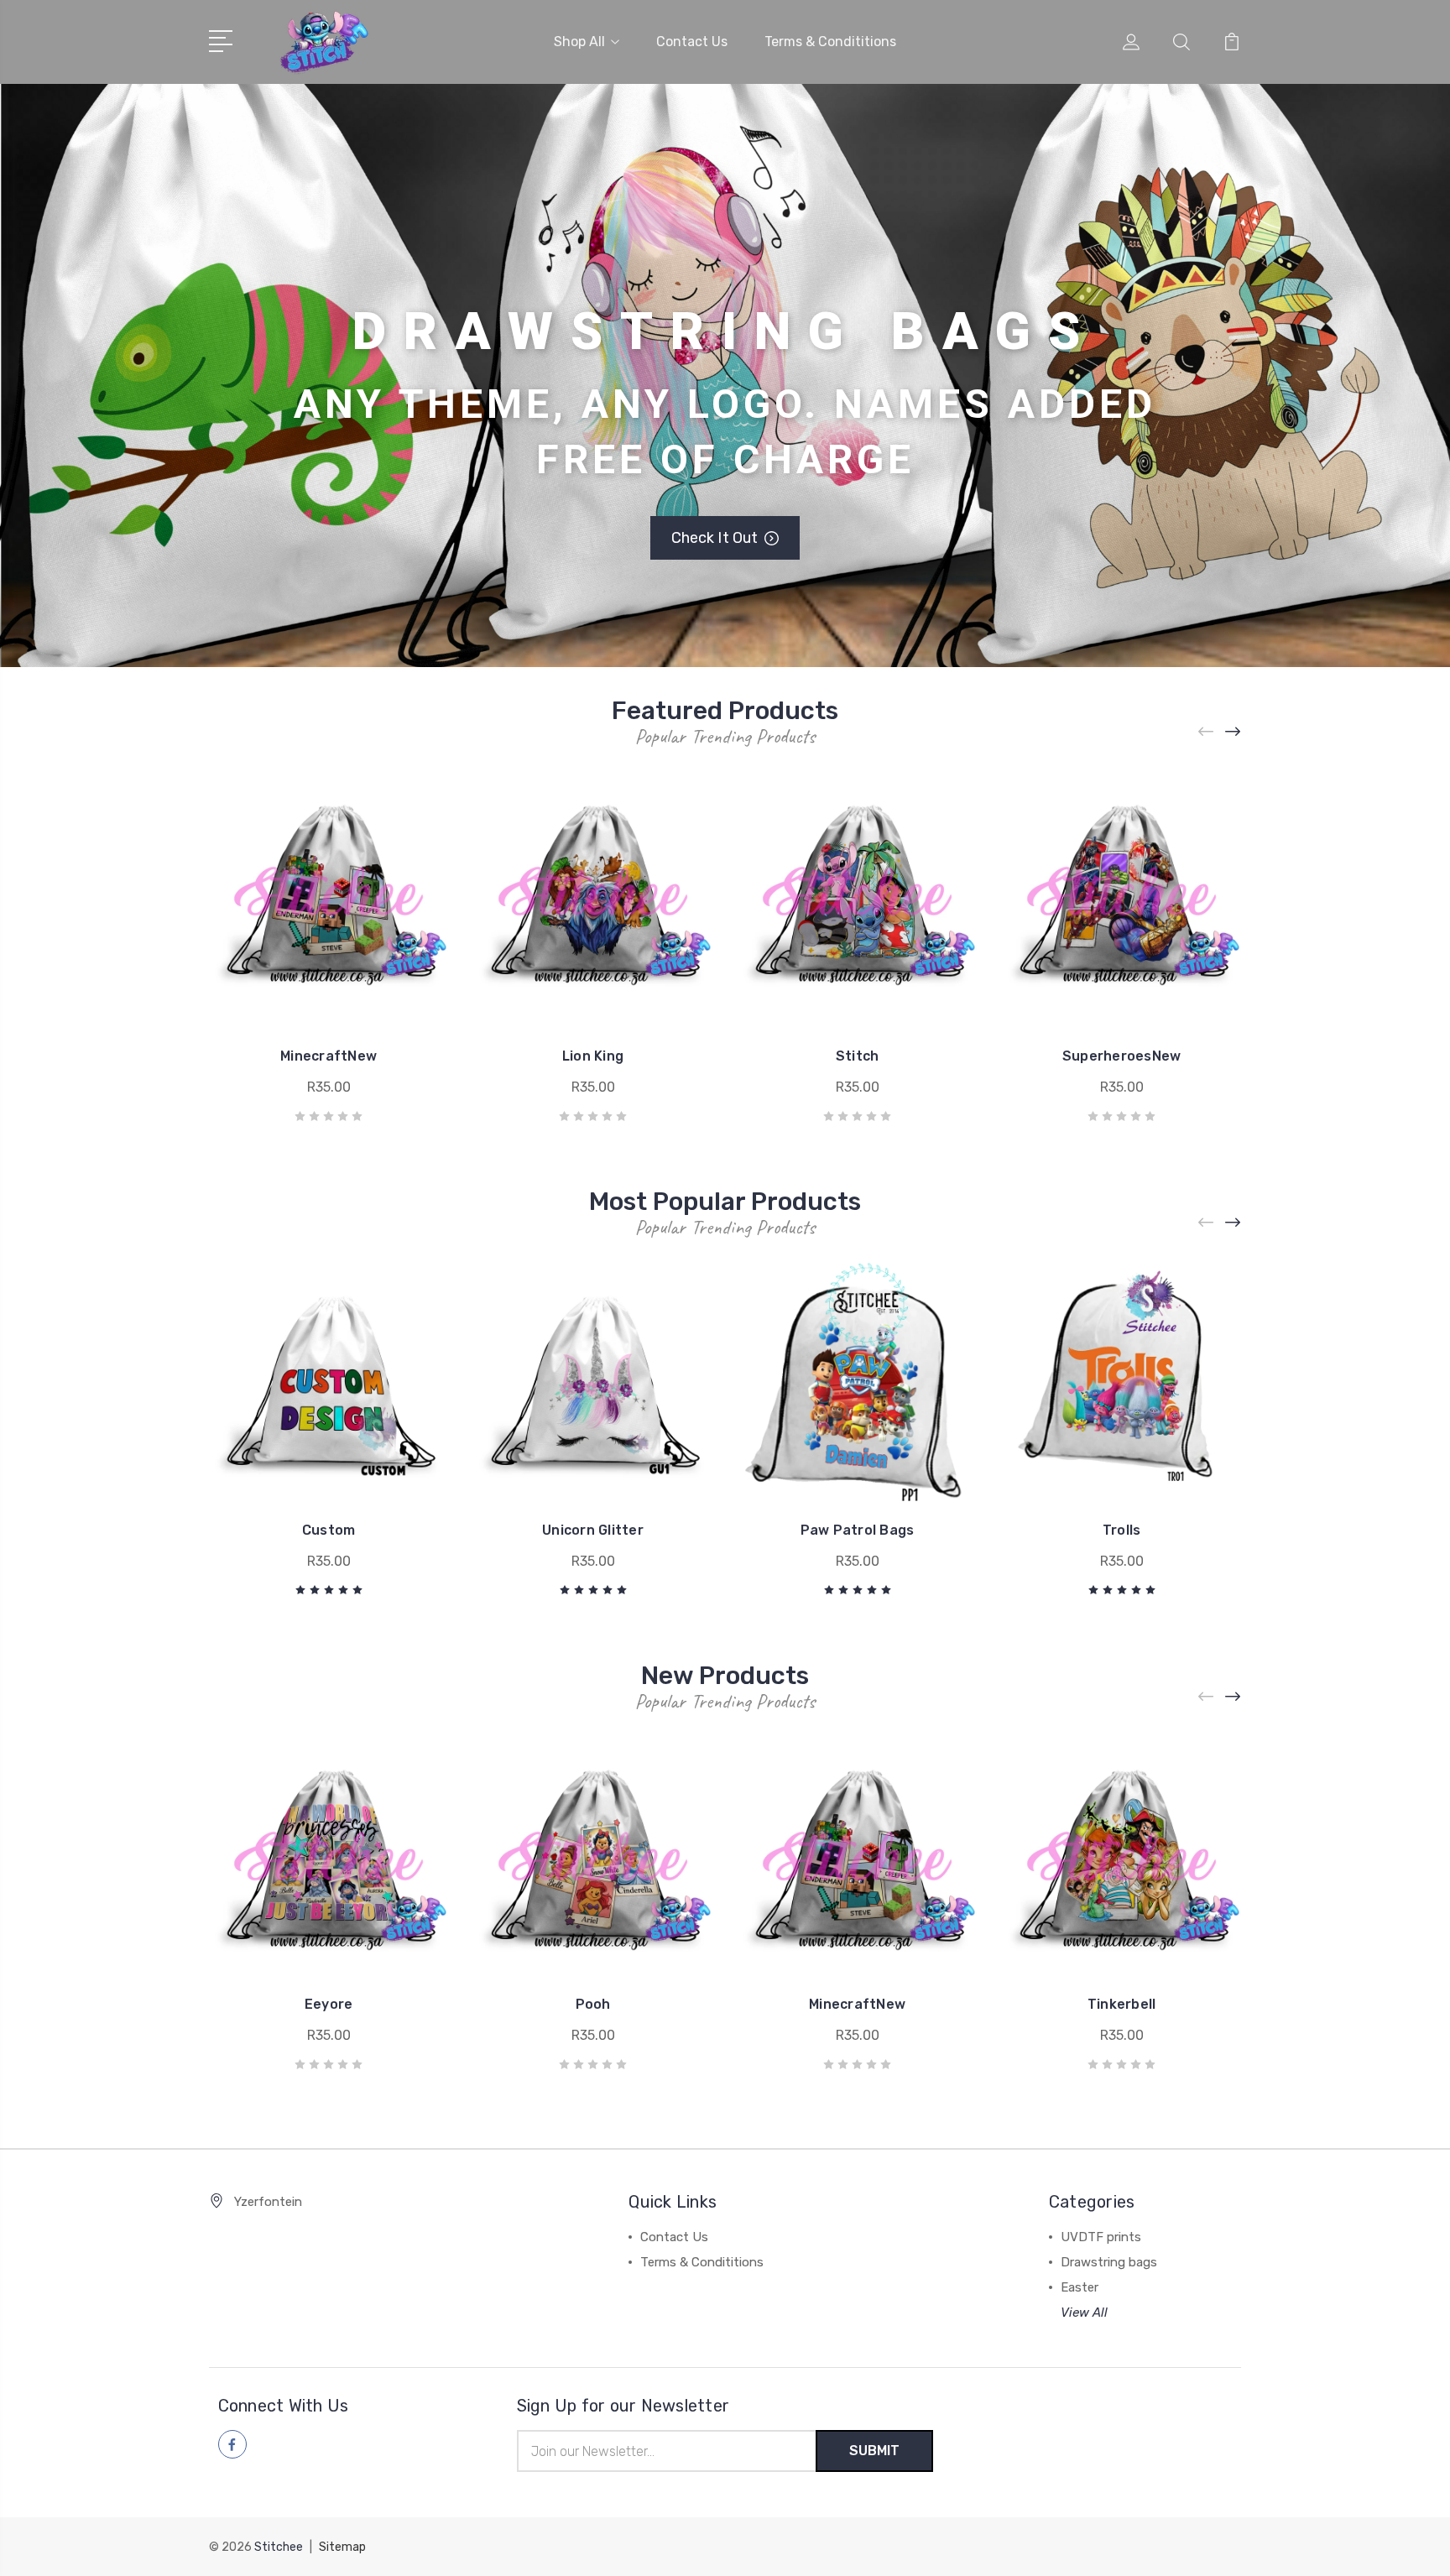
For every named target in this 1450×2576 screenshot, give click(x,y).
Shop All (579, 42)
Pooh (593, 2004)
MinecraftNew (329, 1056)
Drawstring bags (1109, 2262)
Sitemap (342, 2547)
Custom (329, 1530)
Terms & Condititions (830, 42)
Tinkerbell (1122, 2004)
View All (1084, 2313)
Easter (1080, 2287)
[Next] (1234, 731)
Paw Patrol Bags (858, 1530)
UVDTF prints (1101, 2237)
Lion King (593, 1056)
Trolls (1122, 1530)
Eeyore (329, 2004)
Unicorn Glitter (593, 1530)
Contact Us (692, 42)
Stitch (858, 1056)
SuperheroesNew (1122, 1056)
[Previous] (1207, 731)
